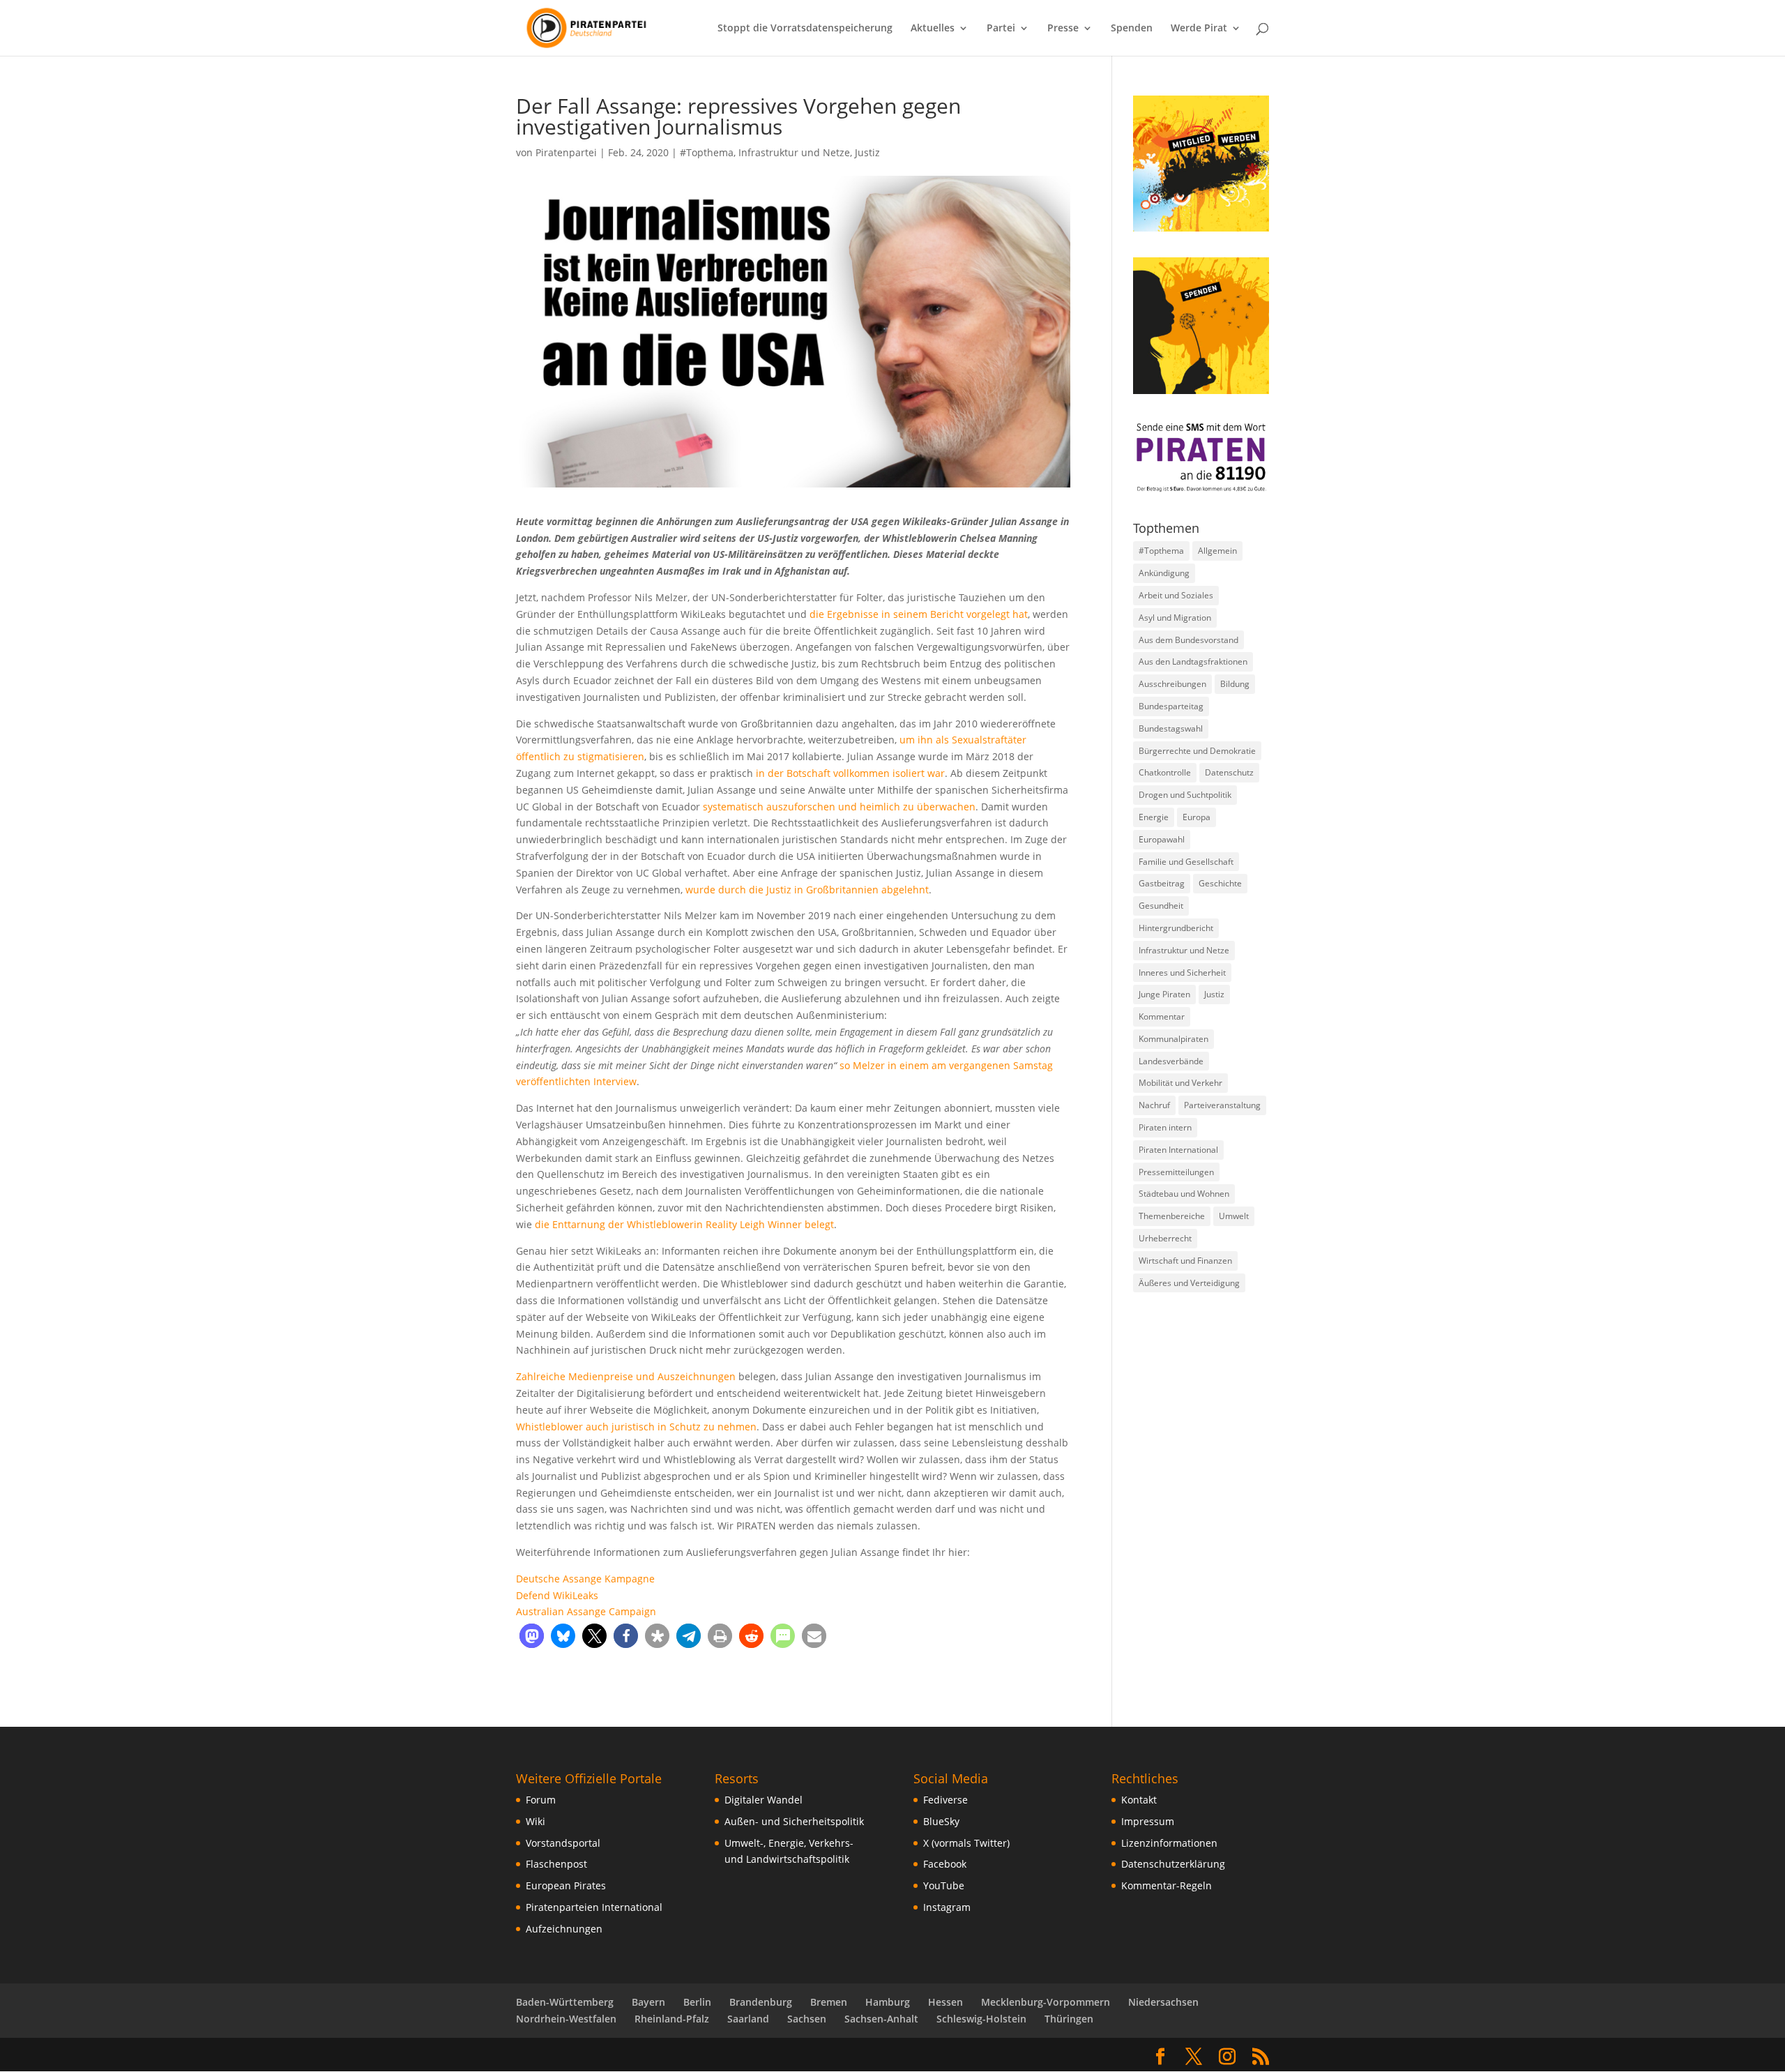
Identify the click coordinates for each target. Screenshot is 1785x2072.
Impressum (1148, 1821)
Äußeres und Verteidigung (1189, 1283)
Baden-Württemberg (565, 2002)
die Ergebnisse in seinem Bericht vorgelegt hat (919, 614)
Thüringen (1069, 2019)
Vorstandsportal (563, 1843)
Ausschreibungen (1172, 684)
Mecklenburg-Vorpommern (1046, 2002)
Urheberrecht (1165, 1238)
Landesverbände (1171, 1061)
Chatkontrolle (1165, 772)
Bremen (829, 2002)
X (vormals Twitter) (966, 1843)
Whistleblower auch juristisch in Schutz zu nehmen (636, 1427)
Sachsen (807, 2019)
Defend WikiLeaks (557, 1595)
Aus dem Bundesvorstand (1188, 640)
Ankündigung (1164, 573)
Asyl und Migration (1175, 618)
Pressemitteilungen (1176, 1172)
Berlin (697, 2002)
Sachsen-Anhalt (881, 2019)
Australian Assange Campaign (586, 1611)
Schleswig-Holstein (981, 2019)
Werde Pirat (1199, 29)
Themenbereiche (1172, 1216)
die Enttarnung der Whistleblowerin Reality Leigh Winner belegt (684, 1224)
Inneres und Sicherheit (1182, 973)
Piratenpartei (566, 152)
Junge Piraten (1164, 994)
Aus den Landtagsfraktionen (1193, 661)
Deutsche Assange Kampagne (585, 1579)
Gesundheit (1161, 906)
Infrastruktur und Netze (794, 152)
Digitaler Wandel (764, 1800)
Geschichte (1220, 883)
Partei (1001, 29)
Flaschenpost (556, 1864)
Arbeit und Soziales (1176, 595)
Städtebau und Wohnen (1184, 1194)
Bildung (1235, 684)
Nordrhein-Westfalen (566, 2019)
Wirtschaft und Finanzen (1185, 1261)
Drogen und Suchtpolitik (1185, 795)
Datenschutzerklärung (1173, 1864)
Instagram (947, 1907)
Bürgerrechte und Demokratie (1197, 751)
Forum (541, 1800)
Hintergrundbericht (1176, 928)
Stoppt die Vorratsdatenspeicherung (805, 29)
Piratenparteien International (594, 1907)
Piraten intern (1165, 1127)
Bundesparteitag (1171, 706)
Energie (1154, 817)
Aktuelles (933, 29)
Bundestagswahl (1171, 728)
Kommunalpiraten (1173, 1039)
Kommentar (1162, 1016)
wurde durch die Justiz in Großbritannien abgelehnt (807, 890)
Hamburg (888, 2002)
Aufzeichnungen (564, 1929)
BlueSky (941, 1821)
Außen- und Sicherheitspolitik (794, 1821)
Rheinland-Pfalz (672, 2019)
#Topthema (707, 152)
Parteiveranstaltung (1222, 1105)
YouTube (944, 1885)
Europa (1197, 817)
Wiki (535, 1821)
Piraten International (1178, 1150)
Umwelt (1234, 1216)
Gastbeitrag (1162, 883)
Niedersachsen (1163, 2002)
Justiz (867, 152)
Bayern (648, 2002)
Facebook (945, 1864)
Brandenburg (761, 2002)
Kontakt (1139, 1800)
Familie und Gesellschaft (1186, 862)
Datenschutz (1229, 772)
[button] (532, 1636)
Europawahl (1162, 839)
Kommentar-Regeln (1167, 1885)
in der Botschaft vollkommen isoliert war (850, 773)
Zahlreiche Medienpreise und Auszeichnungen (626, 1376)
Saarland (748, 2019)
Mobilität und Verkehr (1180, 1083)
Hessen (945, 2002)
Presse (1063, 29)
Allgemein (1217, 551)
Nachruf (1154, 1105)
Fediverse (945, 1800)
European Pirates (566, 1885)
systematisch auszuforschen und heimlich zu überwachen (839, 807)
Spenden (1132, 29)
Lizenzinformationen (1169, 1843)
